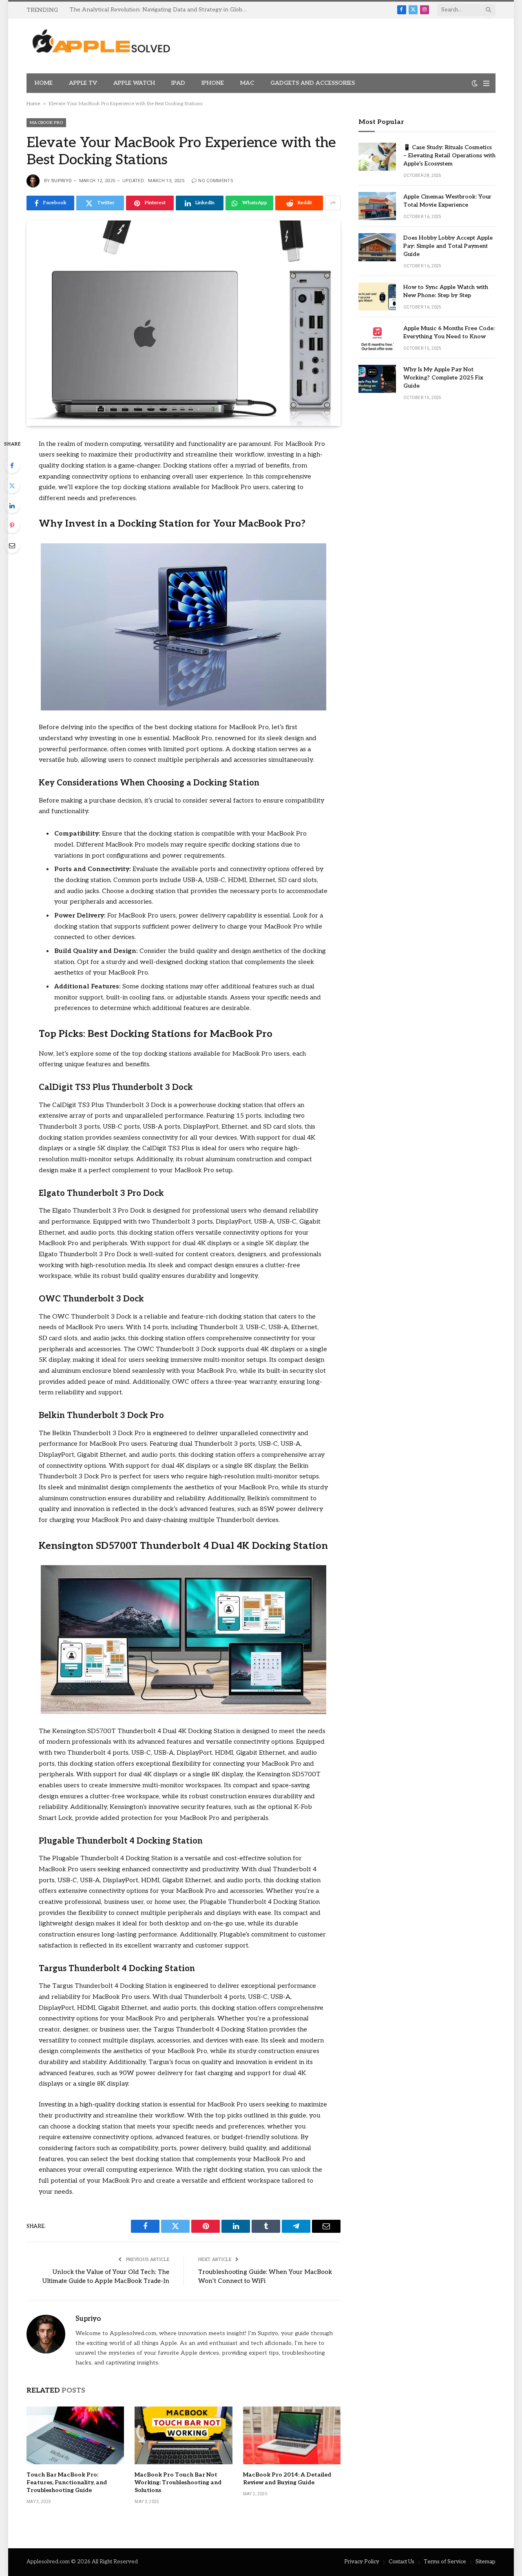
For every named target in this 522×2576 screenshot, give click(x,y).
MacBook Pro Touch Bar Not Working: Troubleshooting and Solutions (178, 2482)
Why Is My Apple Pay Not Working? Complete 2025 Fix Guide (443, 378)
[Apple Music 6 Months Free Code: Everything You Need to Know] (377, 338)
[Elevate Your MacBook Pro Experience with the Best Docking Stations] (184, 323)
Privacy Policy (362, 2562)
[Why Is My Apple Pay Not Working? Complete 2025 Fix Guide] (377, 379)
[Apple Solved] (101, 46)
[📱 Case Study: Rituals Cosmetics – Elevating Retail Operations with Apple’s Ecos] (377, 157)
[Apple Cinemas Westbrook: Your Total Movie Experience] (377, 206)
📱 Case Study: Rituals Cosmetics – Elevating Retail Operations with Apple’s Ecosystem (449, 155)
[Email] (12, 545)
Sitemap (486, 2562)
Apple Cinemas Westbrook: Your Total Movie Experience (447, 201)
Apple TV (83, 83)
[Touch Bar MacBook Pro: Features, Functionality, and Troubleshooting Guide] (75, 2435)
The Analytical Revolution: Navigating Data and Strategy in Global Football (161, 10)
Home (44, 83)
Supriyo (62, 181)
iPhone (213, 83)
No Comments (216, 181)
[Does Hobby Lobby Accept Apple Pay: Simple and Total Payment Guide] (377, 247)
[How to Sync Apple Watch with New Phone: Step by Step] (377, 297)
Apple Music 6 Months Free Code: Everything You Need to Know (449, 332)
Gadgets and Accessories (313, 83)
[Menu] (486, 83)
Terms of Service (445, 2562)
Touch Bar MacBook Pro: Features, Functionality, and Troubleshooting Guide (67, 2482)
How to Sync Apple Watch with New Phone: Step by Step (446, 291)
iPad (178, 83)
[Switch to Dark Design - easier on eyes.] (475, 83)
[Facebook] (12, 465)
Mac (247, 83)
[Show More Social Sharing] (333, 203)
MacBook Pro (46, 123)
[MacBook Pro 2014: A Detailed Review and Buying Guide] (292, 2435)
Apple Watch (134, 83)
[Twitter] (12, 485)
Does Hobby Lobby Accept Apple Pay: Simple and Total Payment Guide (448, 246)
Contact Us (401, 2562)
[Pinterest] (12, 525)
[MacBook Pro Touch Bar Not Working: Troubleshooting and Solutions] (183, 2435)
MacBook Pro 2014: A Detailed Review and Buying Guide (287, 2479)
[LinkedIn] (12, 505)
